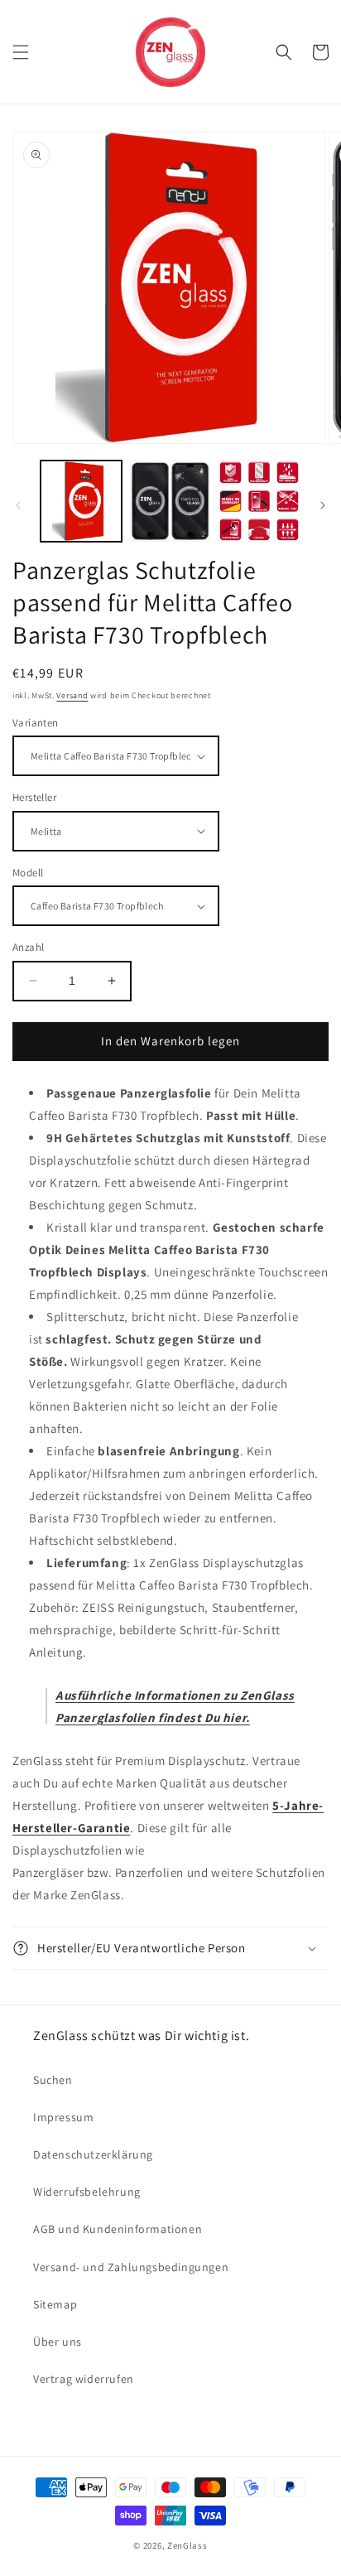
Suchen (53, 2080)
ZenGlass (187, 2545)
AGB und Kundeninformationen (118, 2229)
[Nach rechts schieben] (323, 505)
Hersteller (34, 797)
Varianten (36, 723)
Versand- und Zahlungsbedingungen (131, 2267)
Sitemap (55, 2304)
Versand (72, 695)
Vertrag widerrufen (84, 2379)
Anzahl (28, 947)
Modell (28, 873)
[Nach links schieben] (18, 505)
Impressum (63, 2117)
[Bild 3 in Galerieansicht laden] (259, 501)
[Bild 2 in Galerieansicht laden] (170, 501)
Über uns (58, 2342)
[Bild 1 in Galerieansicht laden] (81, 501)
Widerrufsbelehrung (87, 2192)
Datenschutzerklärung (93, 2154)
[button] (21, 52)
